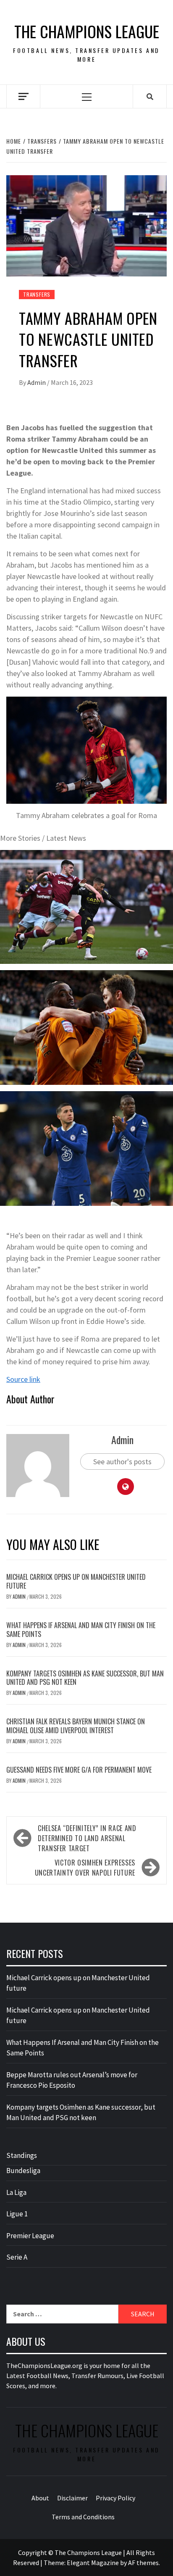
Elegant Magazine (93, 2563)
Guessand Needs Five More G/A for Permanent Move (79, 1770)
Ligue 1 (17, 2214)
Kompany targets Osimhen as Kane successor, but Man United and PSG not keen (85, 1678)
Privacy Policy (115, 2498)
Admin (37, 382)
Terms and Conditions (83, 2517)
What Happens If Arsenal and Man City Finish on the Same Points (81, 1630)
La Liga (16, 2192)
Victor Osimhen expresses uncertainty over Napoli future (85, 1868)
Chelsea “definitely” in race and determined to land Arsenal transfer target (87, 1838)
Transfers (37, 294)
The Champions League (87, 31)
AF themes (143, 2563)
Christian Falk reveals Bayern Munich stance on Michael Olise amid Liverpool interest (76, 1726)
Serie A (17, 2257)
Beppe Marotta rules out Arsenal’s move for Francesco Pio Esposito (72, 2080)
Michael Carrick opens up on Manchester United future (76, 1581)
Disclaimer (72, 2498)
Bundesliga (23, 2171)
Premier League (30, 2236)
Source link (23, 1379)
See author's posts (122, 1462)
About (40, 2498)
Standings (22, 2155)
